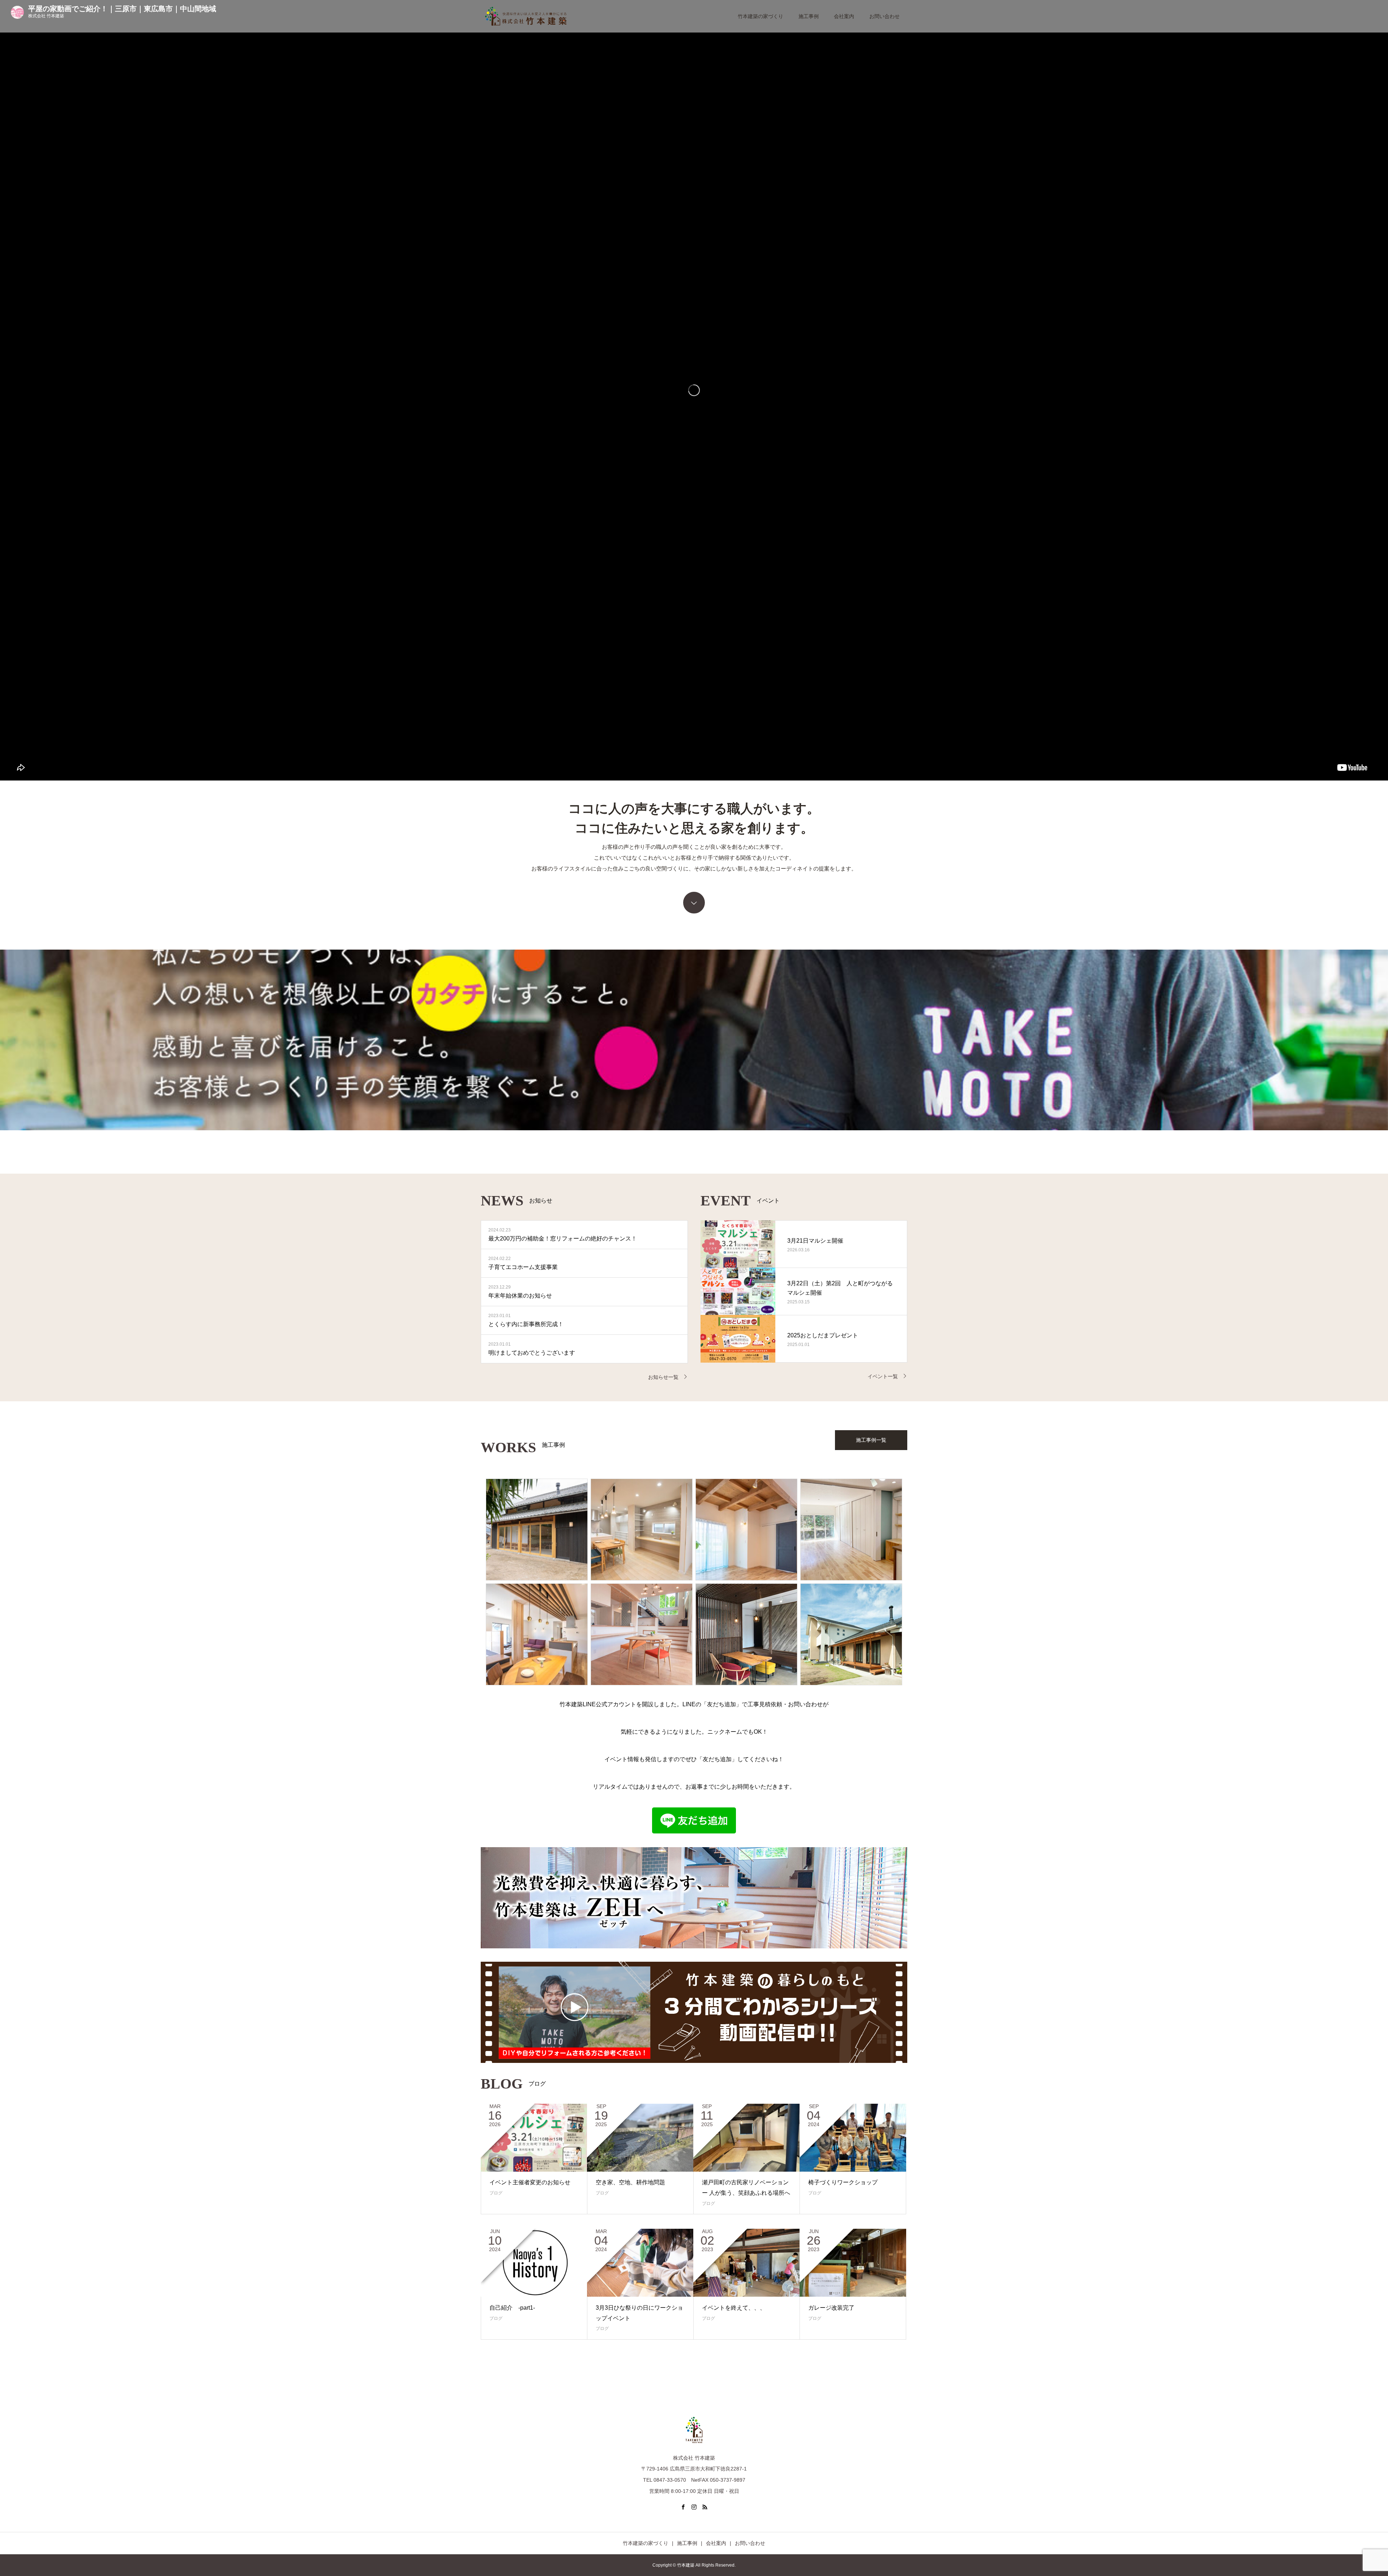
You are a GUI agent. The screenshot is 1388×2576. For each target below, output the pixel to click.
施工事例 (809, 16)
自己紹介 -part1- (512, 2308)
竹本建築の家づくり (761, 16)
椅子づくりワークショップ (843, 2182)
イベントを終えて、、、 (734, 2308)
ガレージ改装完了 (831, 2308)
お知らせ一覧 (663, 1377)
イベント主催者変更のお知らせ (530, 2182)
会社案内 (844, 16)
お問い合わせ (884, 16)
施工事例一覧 (871, 1440)
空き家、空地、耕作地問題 (630, 2182)
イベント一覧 (883, 1376)
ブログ (496, 2193)
